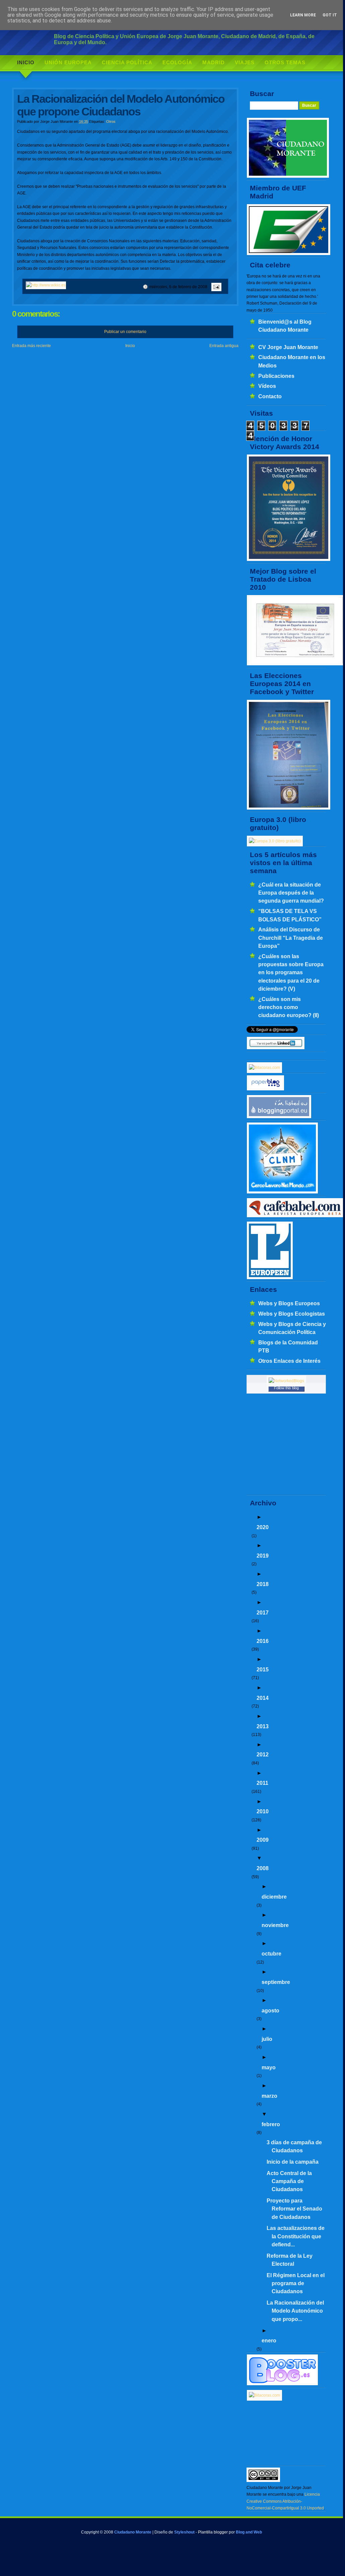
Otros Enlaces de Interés (289, 1361)
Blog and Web (249, 2532)
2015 (263, 1669)
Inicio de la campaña (293, 2162)
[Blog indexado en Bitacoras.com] (264, 1068)
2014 (263, 1698)
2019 (263, 1556)
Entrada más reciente (31, 346)
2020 (263, 1527)
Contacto (270, 396)
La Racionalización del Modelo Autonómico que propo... (295, 2311)
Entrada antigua (224, 346)
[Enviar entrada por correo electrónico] (215, 287)
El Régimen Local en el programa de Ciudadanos (296, 2283)
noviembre (275, 1925)
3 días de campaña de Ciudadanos (294, 2146)
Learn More (303, 15)
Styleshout (184, 2532)
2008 (263, 1868)
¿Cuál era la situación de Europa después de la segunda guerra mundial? (291, 893)
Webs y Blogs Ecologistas (292, 1314)
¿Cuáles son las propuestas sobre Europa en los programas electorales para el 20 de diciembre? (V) (291, 972)
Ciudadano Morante (133, 2532)
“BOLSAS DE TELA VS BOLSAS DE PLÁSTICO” (290, 915)
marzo (269, 2096)
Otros (111, 121)
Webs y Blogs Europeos (289, 1303)
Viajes (245, 62)
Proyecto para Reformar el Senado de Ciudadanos (294, 2209)
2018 (263, 1584)
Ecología (177, 62)
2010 (263, 1811)
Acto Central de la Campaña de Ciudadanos (289, 2181)
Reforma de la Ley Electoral (290, 2260)
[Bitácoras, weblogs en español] (264, 2395)
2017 (263, 1612)
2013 (263, 1726)
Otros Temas (285, 62)
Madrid (214, 62)
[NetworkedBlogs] (286, 1381)
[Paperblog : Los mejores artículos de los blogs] (265, 1089)
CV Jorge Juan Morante (288, 347)
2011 (262, 1783)
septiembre (276, 1982)
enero (269, 2340)
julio (267, 2039)
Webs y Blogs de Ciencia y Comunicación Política (292, 1328)
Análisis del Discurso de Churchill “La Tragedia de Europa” (291, 938)
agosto (270, 2010)
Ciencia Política (127, 62)
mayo (269, 2067)
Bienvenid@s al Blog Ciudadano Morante (285, 326)
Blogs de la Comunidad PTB (288, 1346)
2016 (263, 1641)
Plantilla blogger (213, 2532)
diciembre (274, 1897)
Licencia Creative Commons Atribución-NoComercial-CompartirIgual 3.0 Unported (285, 2501)
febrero (271, 2124)
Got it (330, 15)
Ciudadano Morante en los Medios (292, 361)
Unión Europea (68, 62)
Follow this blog (286, 1388)
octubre (271, 1954)
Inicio (26, 62)
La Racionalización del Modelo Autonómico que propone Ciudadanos (121, 105)
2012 (263, 1754)
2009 (263, 1840)
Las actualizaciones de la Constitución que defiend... (296, 2236)
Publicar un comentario (125, 332)
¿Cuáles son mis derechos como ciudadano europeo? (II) (289, 1007)
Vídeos (267, 386)
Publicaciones (276, 376)
